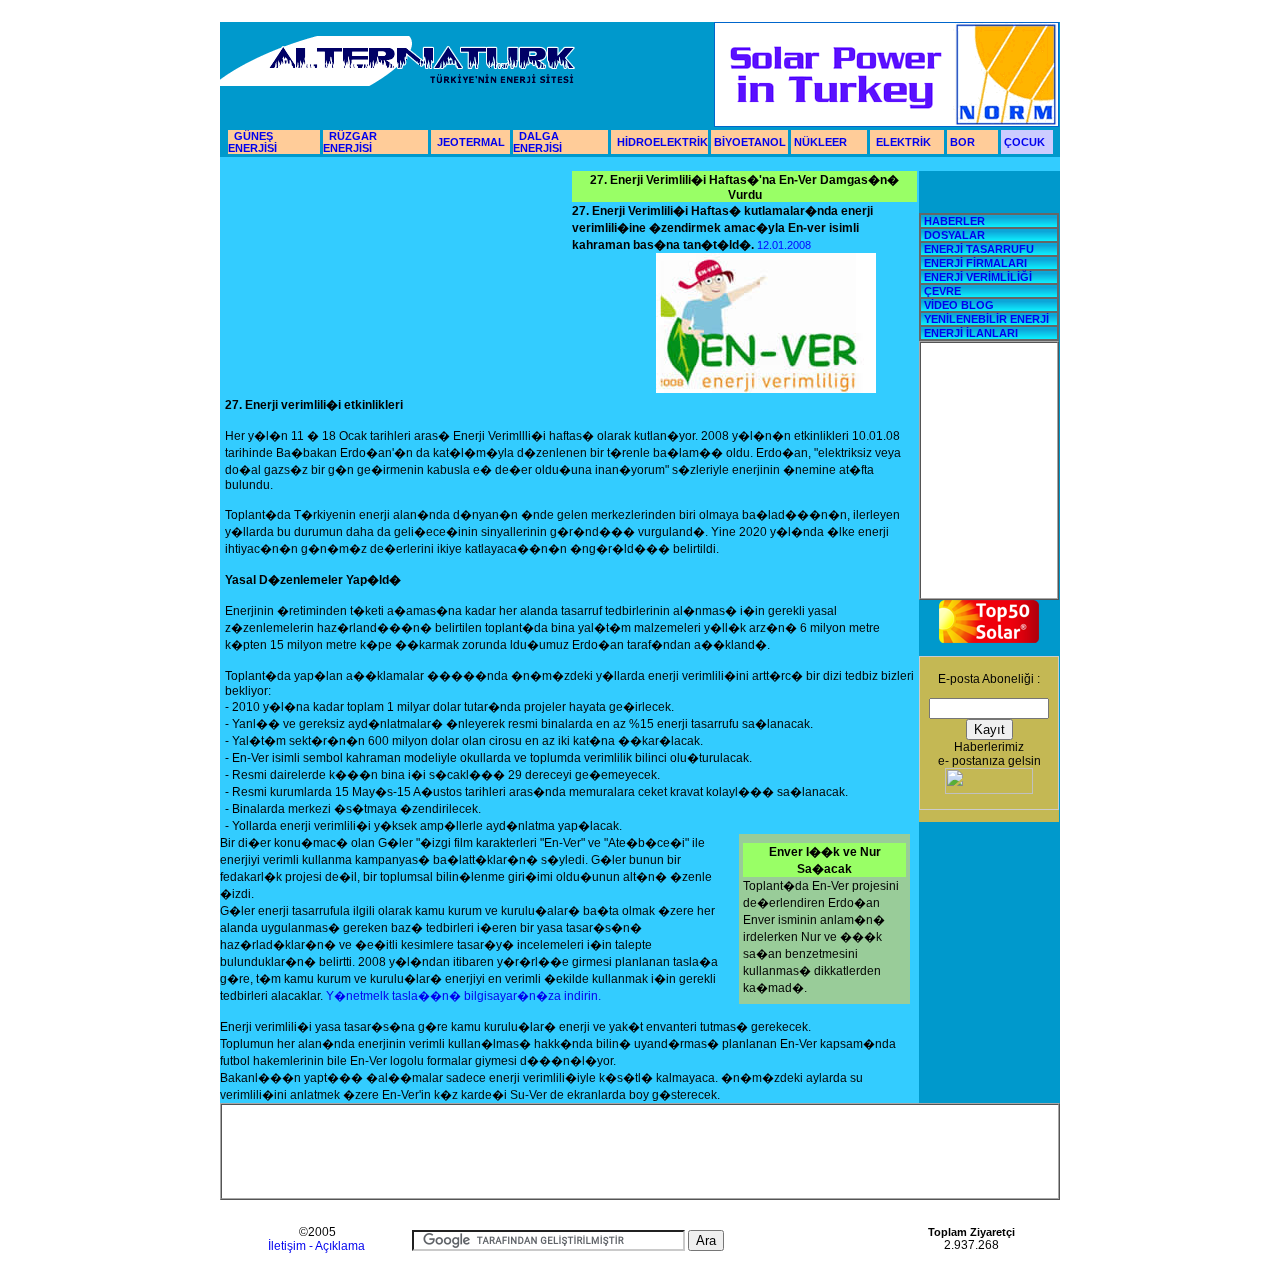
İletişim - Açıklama (316, 1246)
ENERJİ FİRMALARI (975, 263)
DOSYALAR (954, 235)
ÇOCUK (1024, 142)
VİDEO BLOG (957, 305)
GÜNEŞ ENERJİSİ (252, 142)
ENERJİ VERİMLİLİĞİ (976, 277)
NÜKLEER (819, 142)
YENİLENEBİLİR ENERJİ (985, 319)
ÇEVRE (942, 291)
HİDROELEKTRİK (662, 142)
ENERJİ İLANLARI (971, 333)
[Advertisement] (400, 282)
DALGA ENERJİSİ (537, 142)
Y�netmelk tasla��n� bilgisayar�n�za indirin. (463, 996)
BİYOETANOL (748, 142)
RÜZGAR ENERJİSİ (350, 142)
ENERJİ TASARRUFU (979, 249)
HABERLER (954, 221)
